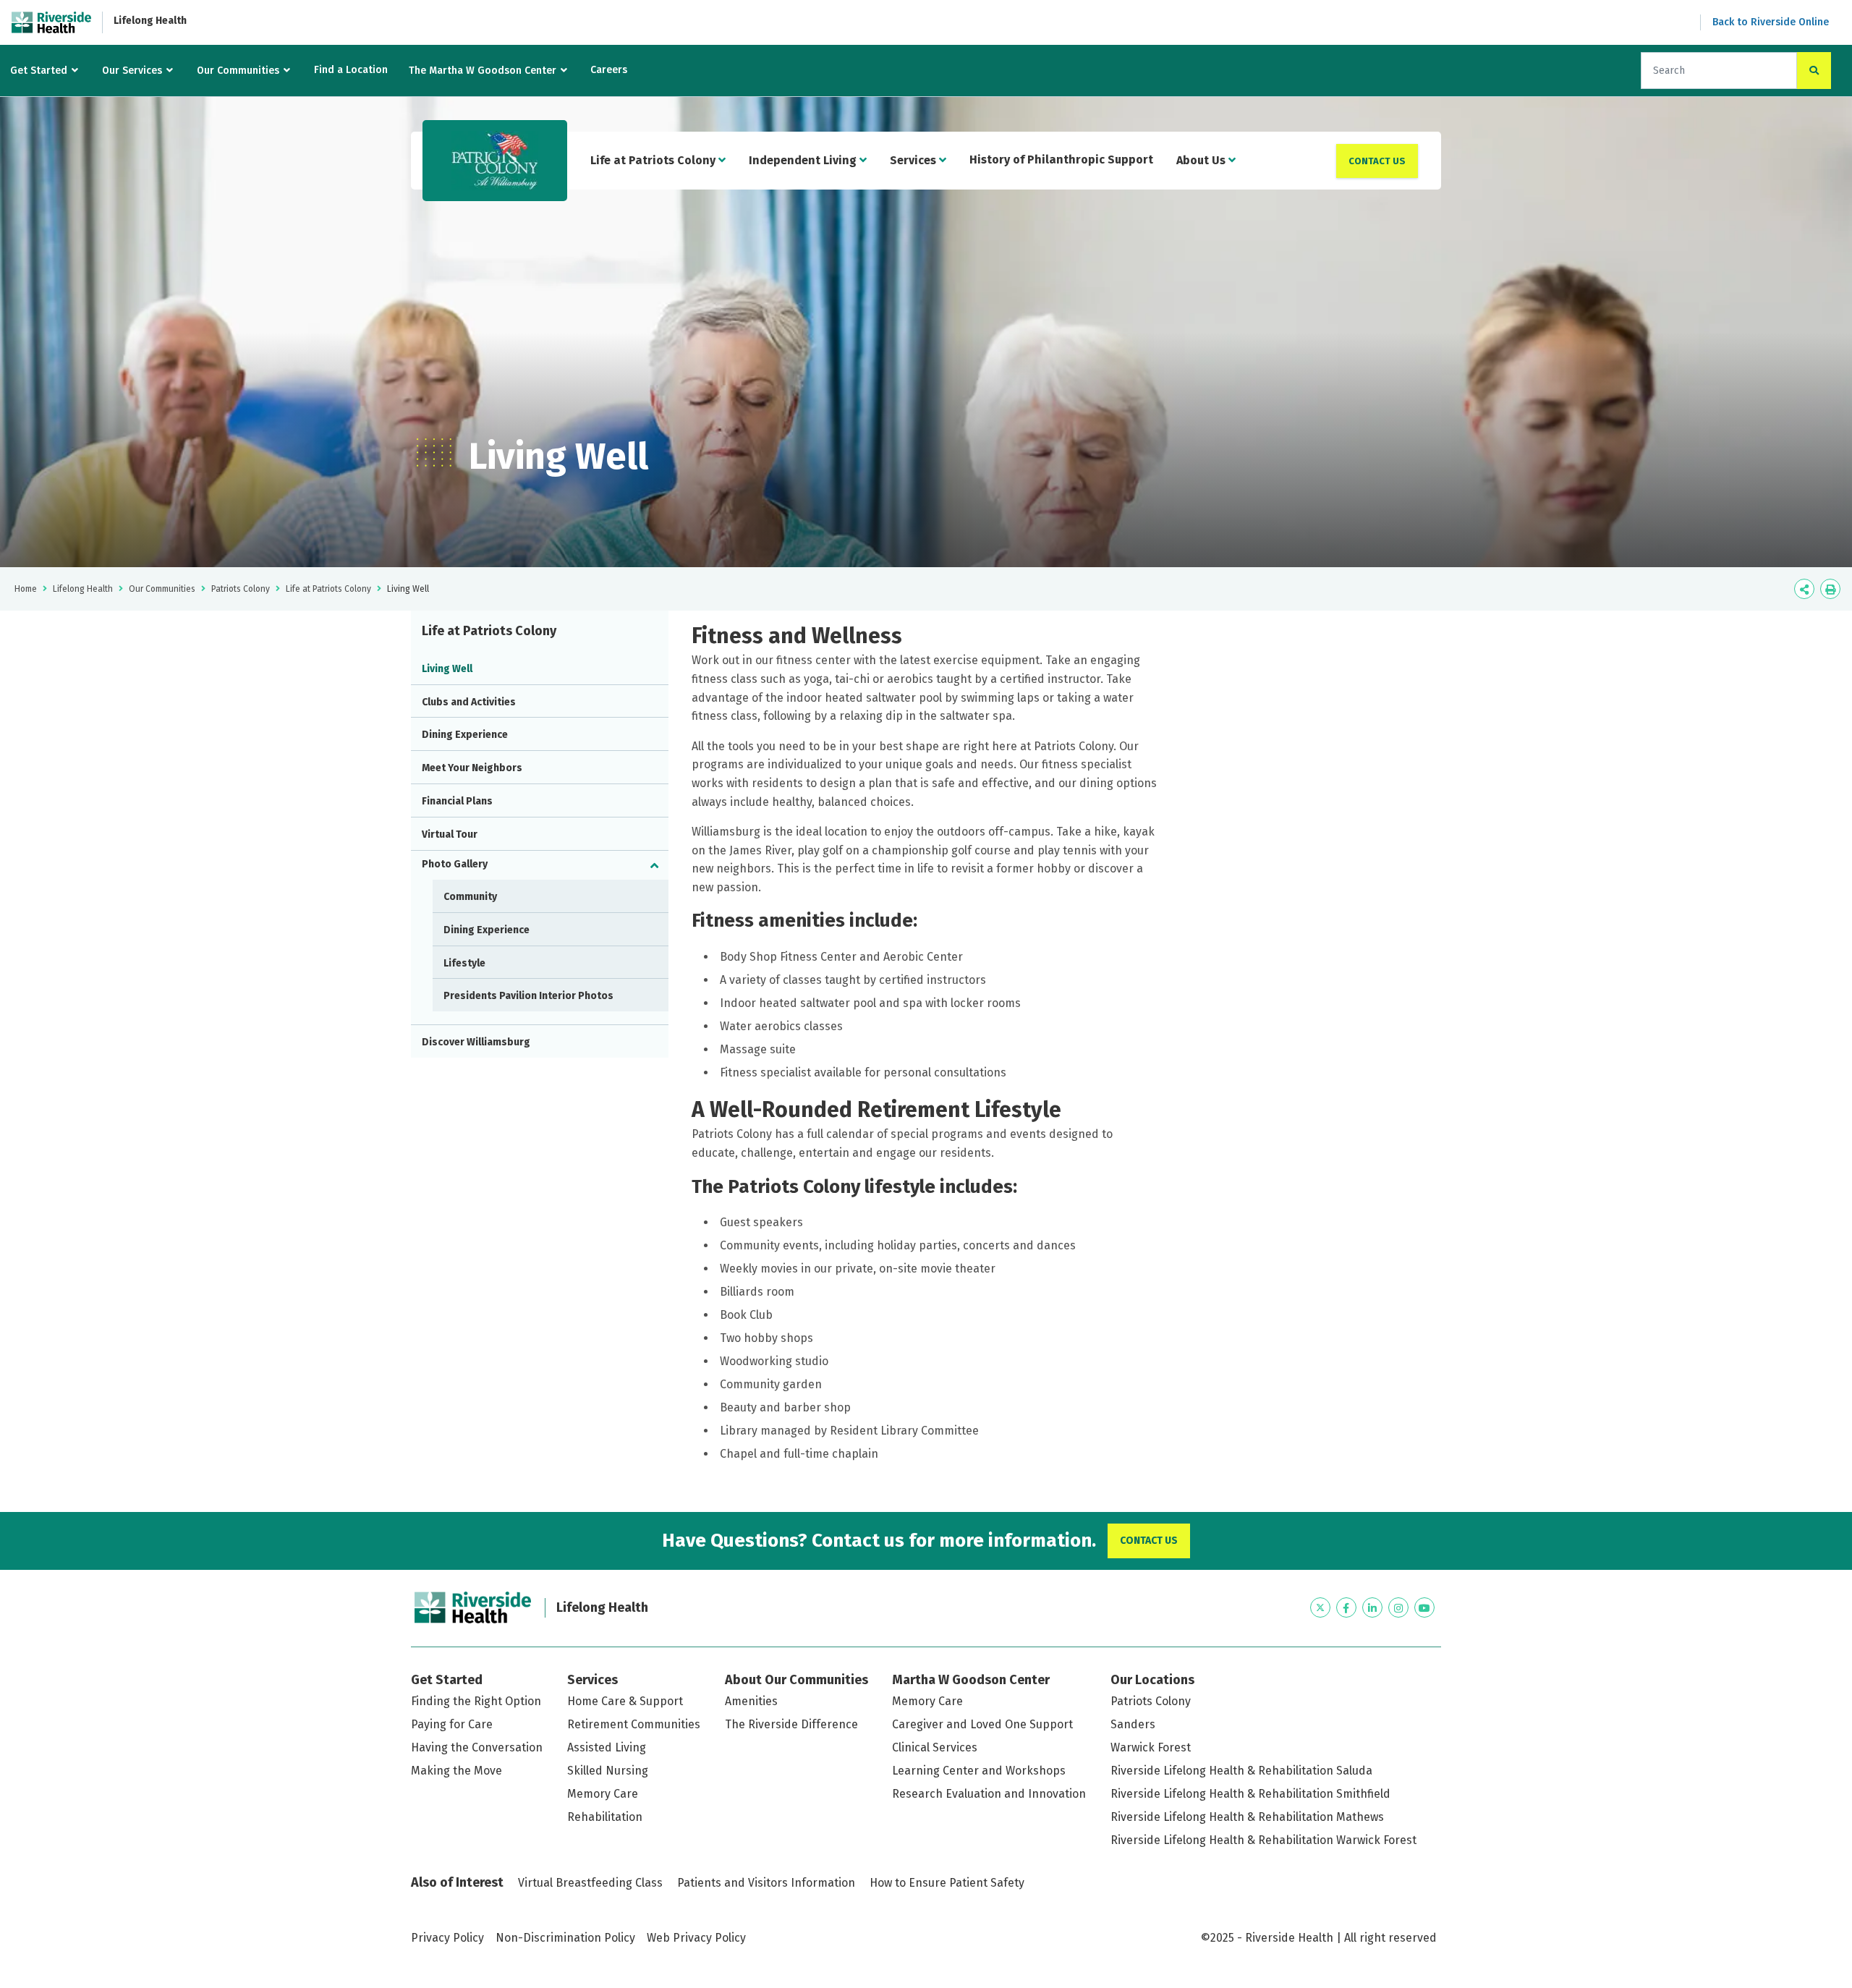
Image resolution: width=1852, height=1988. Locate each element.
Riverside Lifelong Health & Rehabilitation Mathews (1247, 1817)
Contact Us (1377, 161)
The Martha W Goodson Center (483, 71)
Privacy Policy (447, 1938)
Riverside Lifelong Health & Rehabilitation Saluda (1241, 1771)
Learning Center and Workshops (979, 1771)
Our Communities (238, 71)
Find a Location (351, 70)
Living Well (447, 669)
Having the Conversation (477, 1747)
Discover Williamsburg (476, 1042)
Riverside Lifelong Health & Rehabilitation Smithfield (1250, 1794)
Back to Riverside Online (1771, 22)
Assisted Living (607, 1747)
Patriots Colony (241, 589)
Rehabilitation (605, 1817)
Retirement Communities (634, 1724)
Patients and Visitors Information (766, 1883)
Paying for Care (452, 1724)
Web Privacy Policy (696, 1938)
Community (470, 897)
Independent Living (804, 160)
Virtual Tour (450, 834)
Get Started (39, 71)
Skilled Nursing (608, 1771)
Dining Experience (465, 735)
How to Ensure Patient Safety (947, 1883)
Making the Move (456, 1771)
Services (914, 160)
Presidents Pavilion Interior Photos (528, 996)
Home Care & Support (625, 1701)
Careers (609, 70)
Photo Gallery (455, 864)
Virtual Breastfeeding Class (590, 1883)
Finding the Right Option (476, 1701)
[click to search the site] (1814, 71)
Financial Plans (457, 801)
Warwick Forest (1151, 1747)
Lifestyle (464, 963)
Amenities (751, 1701)
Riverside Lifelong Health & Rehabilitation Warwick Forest (1263, 1840)
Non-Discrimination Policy (565, 1938)
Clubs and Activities (469, 702)
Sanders (1133, 1724)
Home (26, 589)
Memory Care (603, 1794)
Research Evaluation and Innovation (989, 1794)
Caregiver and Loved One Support (982, 1724)
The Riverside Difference (791, 1724)
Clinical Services (935, 1747)
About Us (1202, 160)
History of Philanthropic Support (1061, 160)
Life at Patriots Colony (654, 160)
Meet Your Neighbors (472, 768)
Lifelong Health (150, 21)
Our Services (132, 71)
